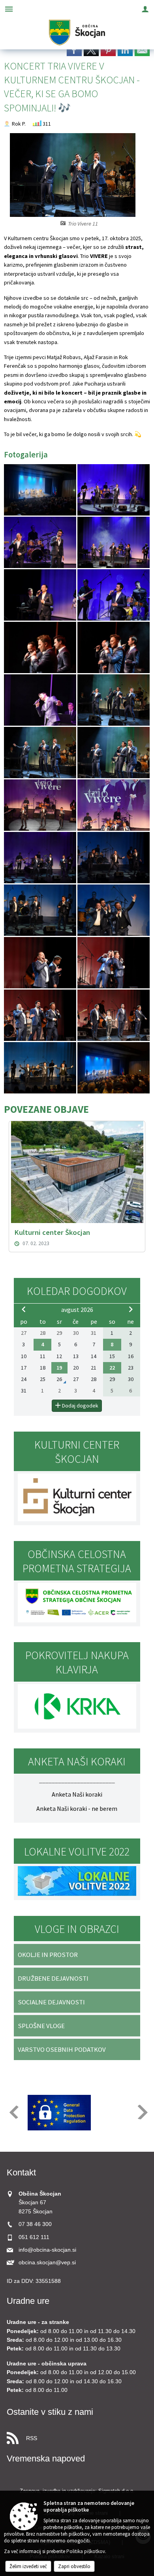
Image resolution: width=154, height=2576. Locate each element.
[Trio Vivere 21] (41, 1015)
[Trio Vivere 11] (41, 753)
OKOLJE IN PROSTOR (48, 1955)
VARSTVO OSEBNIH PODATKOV (62, 2049)
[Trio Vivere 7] (41, 648)
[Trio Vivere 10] (114, 700)
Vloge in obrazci (77, 1929)
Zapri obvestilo (74, 2566)
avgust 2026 (77, 1310)
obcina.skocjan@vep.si (47, 2263)
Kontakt (21, 2172)
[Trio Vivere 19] (41, 963)
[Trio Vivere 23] (41, 1068)
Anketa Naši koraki (77, 1794)
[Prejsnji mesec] (24, 1309)
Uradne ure (28, 2301)
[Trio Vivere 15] (41, 858)
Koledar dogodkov (77, 1291)
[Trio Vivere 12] (114, 753)
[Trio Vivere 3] (41, 543)
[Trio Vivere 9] (41, 700)
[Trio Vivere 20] (114, 963)
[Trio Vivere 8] (114, 648)
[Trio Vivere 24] (114, 1068)
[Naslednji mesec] (131, 1309)
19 (59, 1368)
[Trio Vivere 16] (114, 858)
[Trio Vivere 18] (114, 910)
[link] (74, 50)
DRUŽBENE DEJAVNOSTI (53, 1978)
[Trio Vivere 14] (114, 805)
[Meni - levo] (9, 9)
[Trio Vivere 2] (114, 490)
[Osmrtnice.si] (75, 2113)
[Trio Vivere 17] (41, 910)
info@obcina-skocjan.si (47, 2250)
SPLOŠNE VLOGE (41, 2026)
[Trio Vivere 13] (41, 805)
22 (112, 1368)
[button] (13, 2112)
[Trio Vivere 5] (41, 595)
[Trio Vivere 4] (114, 543)
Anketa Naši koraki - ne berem (77, 1808)
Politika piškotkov (86, 2551)
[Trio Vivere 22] (114, 1015)
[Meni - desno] (145, 9)
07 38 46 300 (35, 2224)
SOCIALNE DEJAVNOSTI (51, 2002)
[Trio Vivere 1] (41, 490)
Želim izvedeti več (28, 2566)
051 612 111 (34, 2237)
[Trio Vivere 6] (114, 595)
